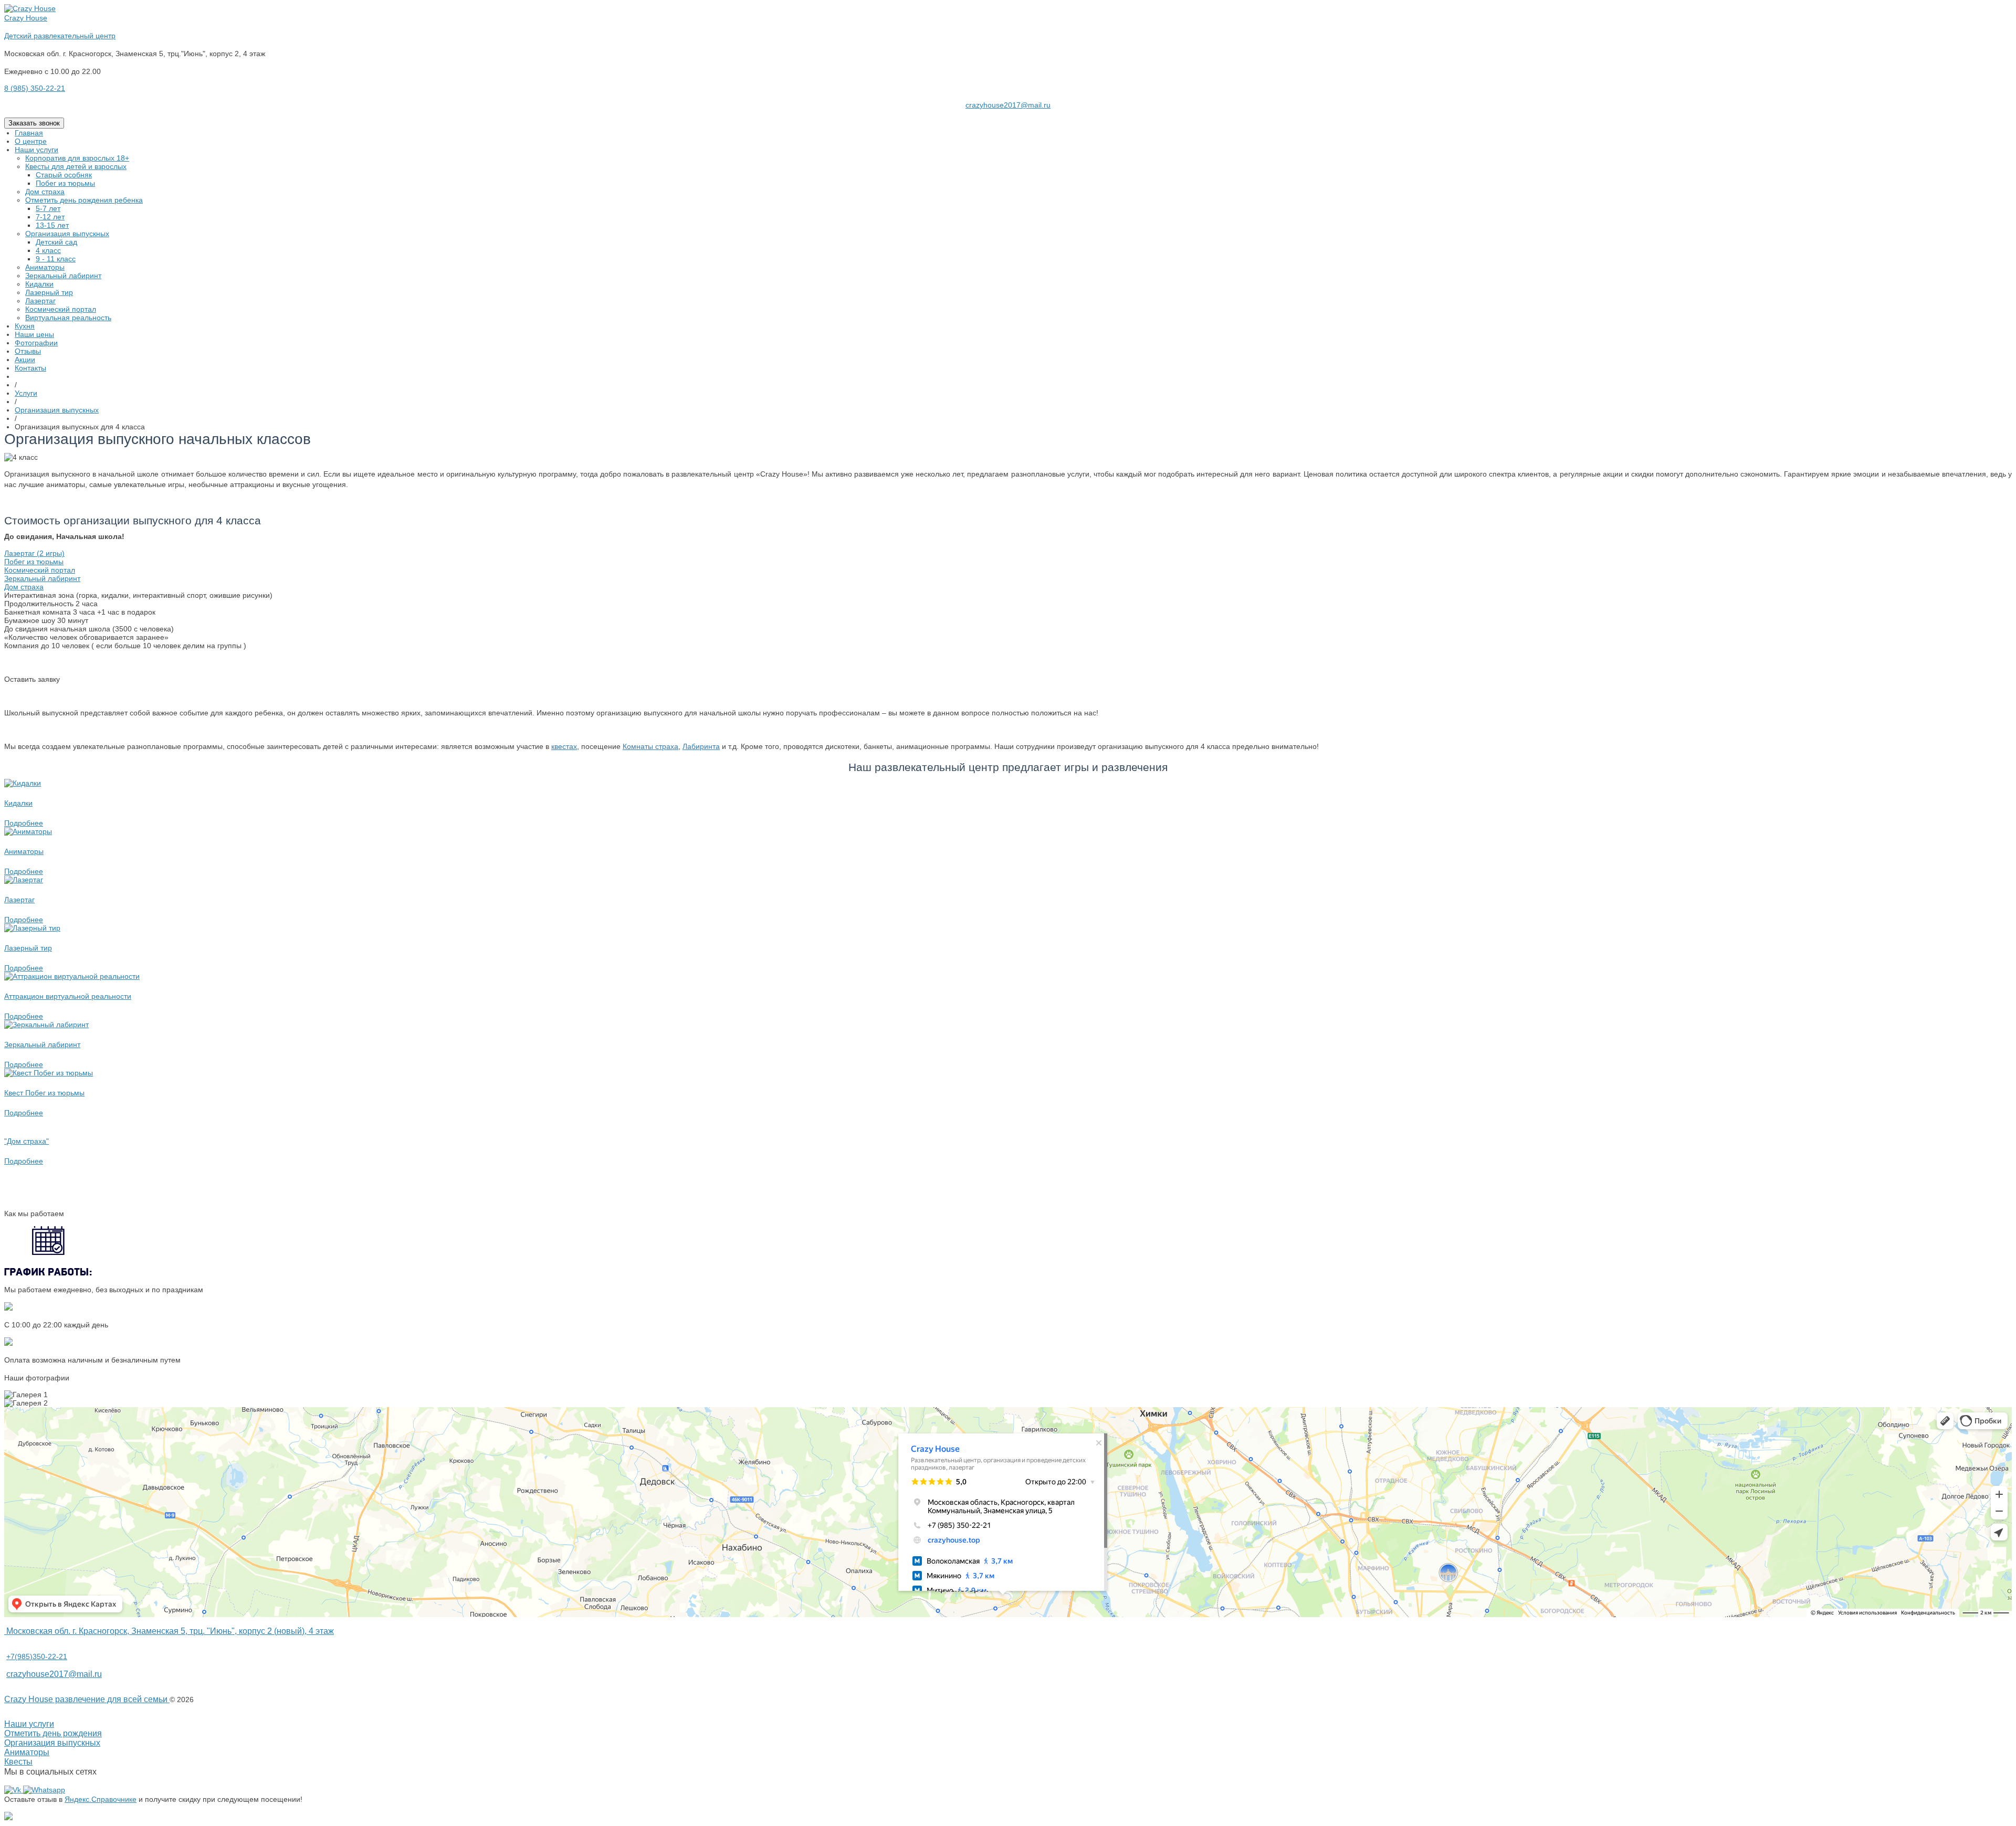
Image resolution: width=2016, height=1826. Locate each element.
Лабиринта (701, 746)
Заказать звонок (34, 123)
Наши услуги (29, 1724)
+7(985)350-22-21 (37, 1656)
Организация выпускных (52, 1743)
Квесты (18, 1762)
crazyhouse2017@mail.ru (1008, 105)
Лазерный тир (28, 948)
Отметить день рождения (53, 1733)
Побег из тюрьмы (34, 562)
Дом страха (24, 587)
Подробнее (24, 823)
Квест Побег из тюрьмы (44, 1093)
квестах (564, 746)
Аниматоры (24, 851)
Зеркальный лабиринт (42, 578)
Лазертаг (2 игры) (34, 553)
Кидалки (18, 803)
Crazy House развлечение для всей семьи (87, 1699)
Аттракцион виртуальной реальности (68, 996)
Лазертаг (19, 900)
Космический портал (40, 570)
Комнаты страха (650, 746)
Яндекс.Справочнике (101, 1799)
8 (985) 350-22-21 (35, 88)
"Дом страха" (27, 1141)
